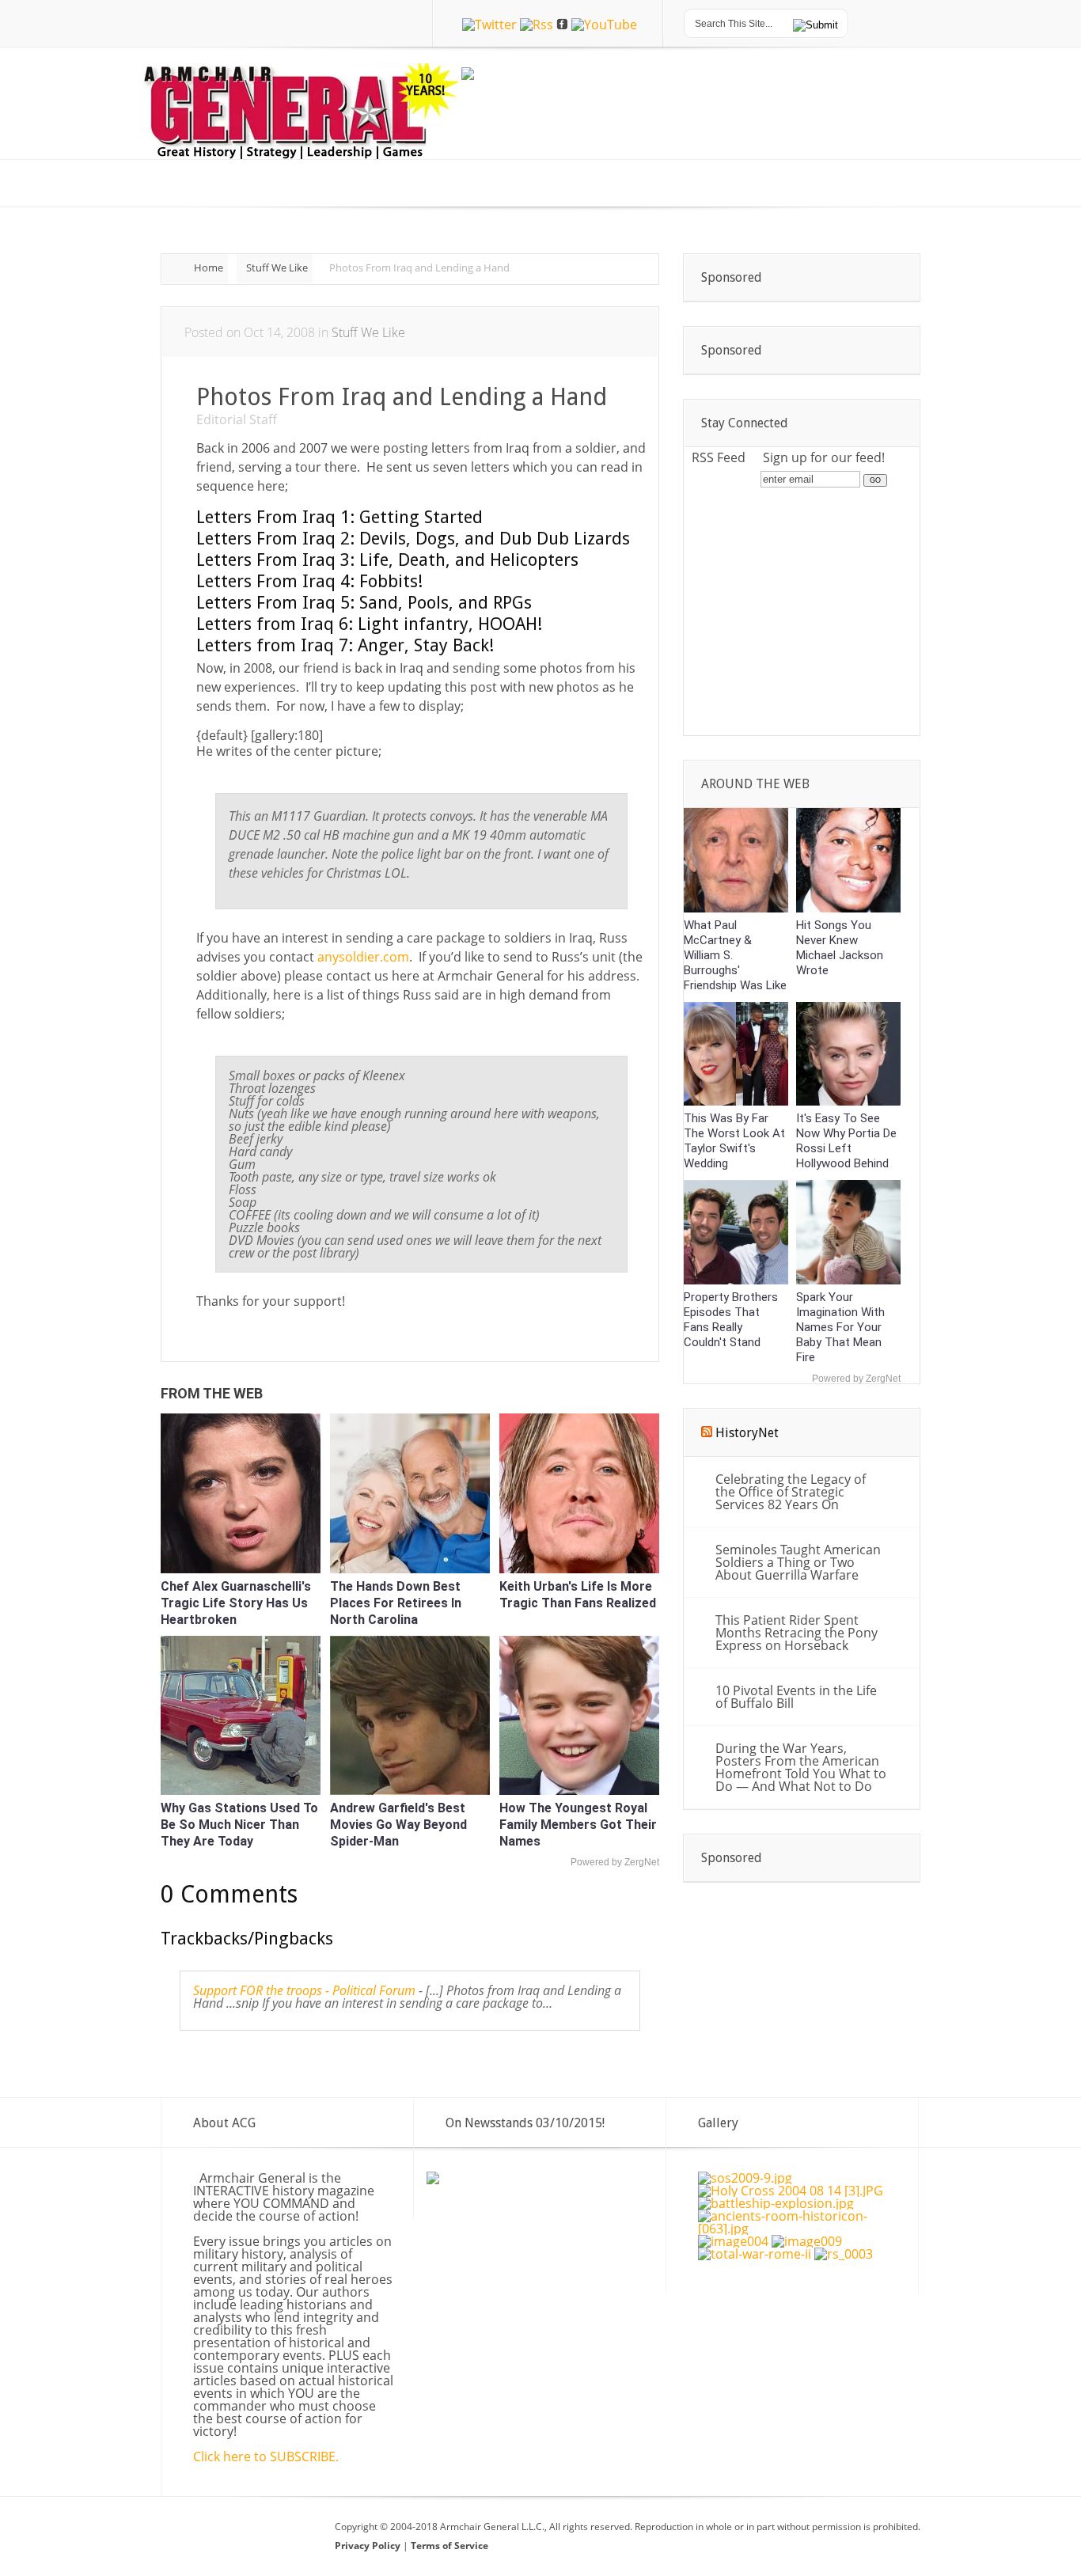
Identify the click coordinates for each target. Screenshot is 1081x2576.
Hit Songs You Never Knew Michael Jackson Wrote (840, 948)
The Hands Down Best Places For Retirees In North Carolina (396, 1603)
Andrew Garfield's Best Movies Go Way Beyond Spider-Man (398, 1825)
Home (209, 267)
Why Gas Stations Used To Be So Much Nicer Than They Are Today (239, 1825)
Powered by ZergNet (615, 1862)
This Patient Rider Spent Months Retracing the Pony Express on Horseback (797, 1633)
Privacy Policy (369, 2546)
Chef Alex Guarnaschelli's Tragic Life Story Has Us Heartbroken (236, 1603)
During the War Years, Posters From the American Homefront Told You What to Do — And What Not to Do (801, 1767)
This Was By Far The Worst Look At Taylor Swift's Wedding (734, 1141)
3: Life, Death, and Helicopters (387, 560)
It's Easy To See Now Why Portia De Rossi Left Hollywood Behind (846, 1141)
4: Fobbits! (309, 581)
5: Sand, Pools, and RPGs (364, 603)
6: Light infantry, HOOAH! (369, 624)
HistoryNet (747, 1433)
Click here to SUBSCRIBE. (266, 2456)
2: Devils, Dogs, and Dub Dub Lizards (413, 539)
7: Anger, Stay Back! (345, 645)
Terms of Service (449, 2546)
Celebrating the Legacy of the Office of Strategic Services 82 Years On (791, 1492)
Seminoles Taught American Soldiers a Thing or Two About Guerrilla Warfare (798, 1562)
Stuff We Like (277, 267)
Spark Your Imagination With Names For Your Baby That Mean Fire (840, 1327)
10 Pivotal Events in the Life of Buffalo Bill (796, 1697)
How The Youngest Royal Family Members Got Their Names (578, 1825)
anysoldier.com (363, 957)
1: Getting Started (339, 517)
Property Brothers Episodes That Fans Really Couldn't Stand (731, 1320)
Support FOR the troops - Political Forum (304, 1990)
